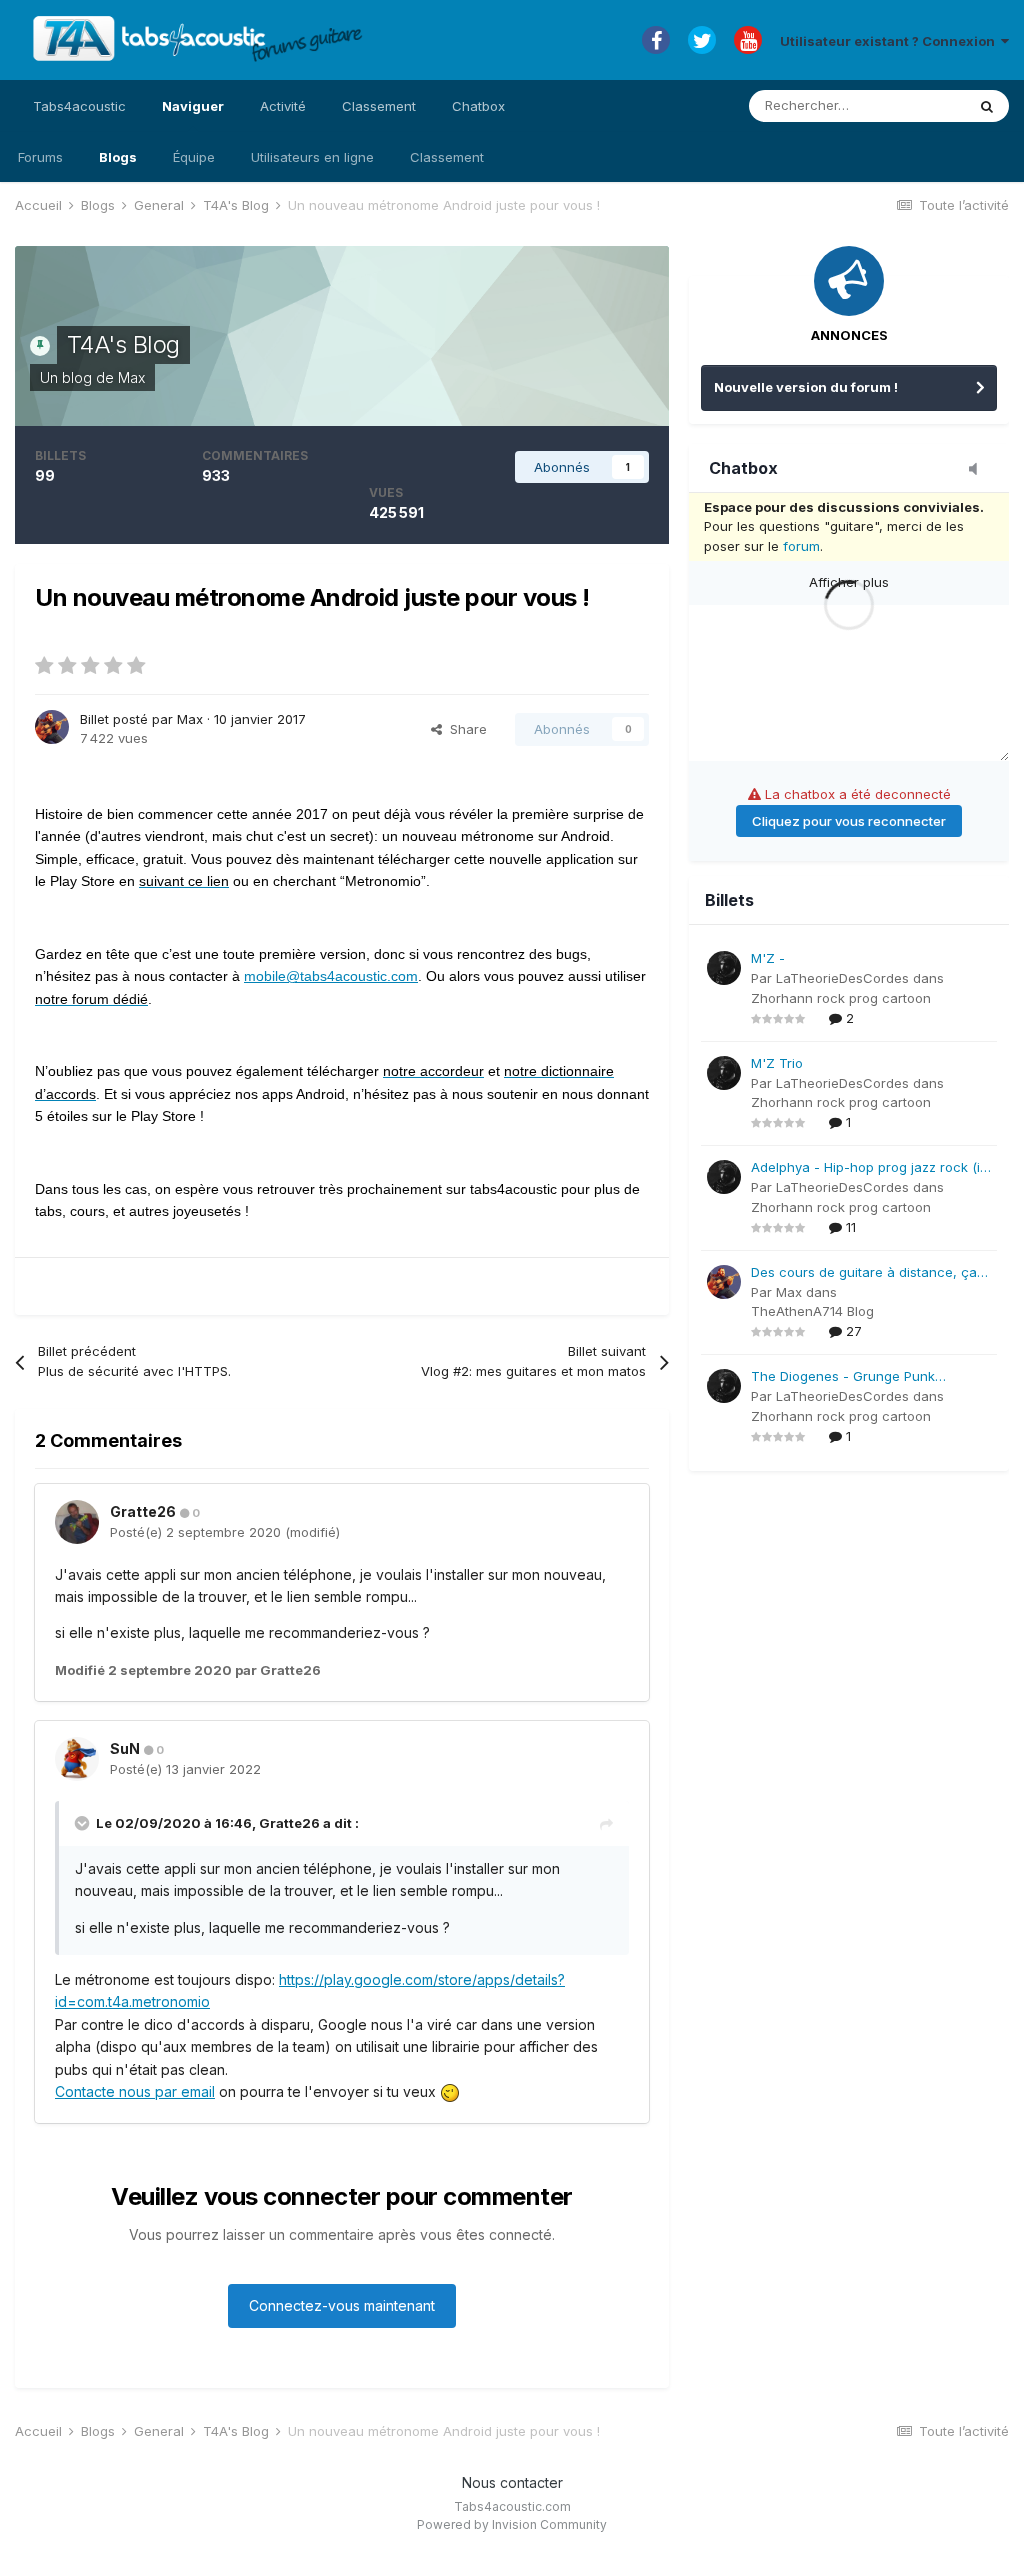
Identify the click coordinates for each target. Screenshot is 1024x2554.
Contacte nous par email (135, 2091)
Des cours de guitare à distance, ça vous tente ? (864, 1273)
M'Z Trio (777, 1063)
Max (131, 377)
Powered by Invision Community (512, 2524)
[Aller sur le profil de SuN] (77, 1759)
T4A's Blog (123, 344)
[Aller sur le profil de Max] (52, 727)
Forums (40, 157)
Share (464, 729)
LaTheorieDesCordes (842, 978)
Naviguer (193, 106)
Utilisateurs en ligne (312, 157)
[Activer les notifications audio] (979, 470)
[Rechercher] (987, 106)
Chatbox (478, 106)
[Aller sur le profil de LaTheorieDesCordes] (724, 968)
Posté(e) (195, 1532)
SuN (125, 1748)
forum (801, 546)
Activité (283, 106)
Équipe (194, 157)
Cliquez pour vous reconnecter (849, 821)
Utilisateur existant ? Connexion (890, 41)
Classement (447, 157)
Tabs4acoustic (79, 106)
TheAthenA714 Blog (812, 1311)
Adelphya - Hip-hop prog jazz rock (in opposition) (869, 1168)
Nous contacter (512, 2482)
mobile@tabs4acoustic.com (331, 976)
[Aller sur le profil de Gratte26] (77, 1522)
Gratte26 (143, 1511)
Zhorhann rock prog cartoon (841, 998)
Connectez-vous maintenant (342, 2305)
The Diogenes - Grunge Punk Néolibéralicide (843, 1377)
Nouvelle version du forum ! (806, 387)
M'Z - (768, 958)
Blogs (118, 157)
